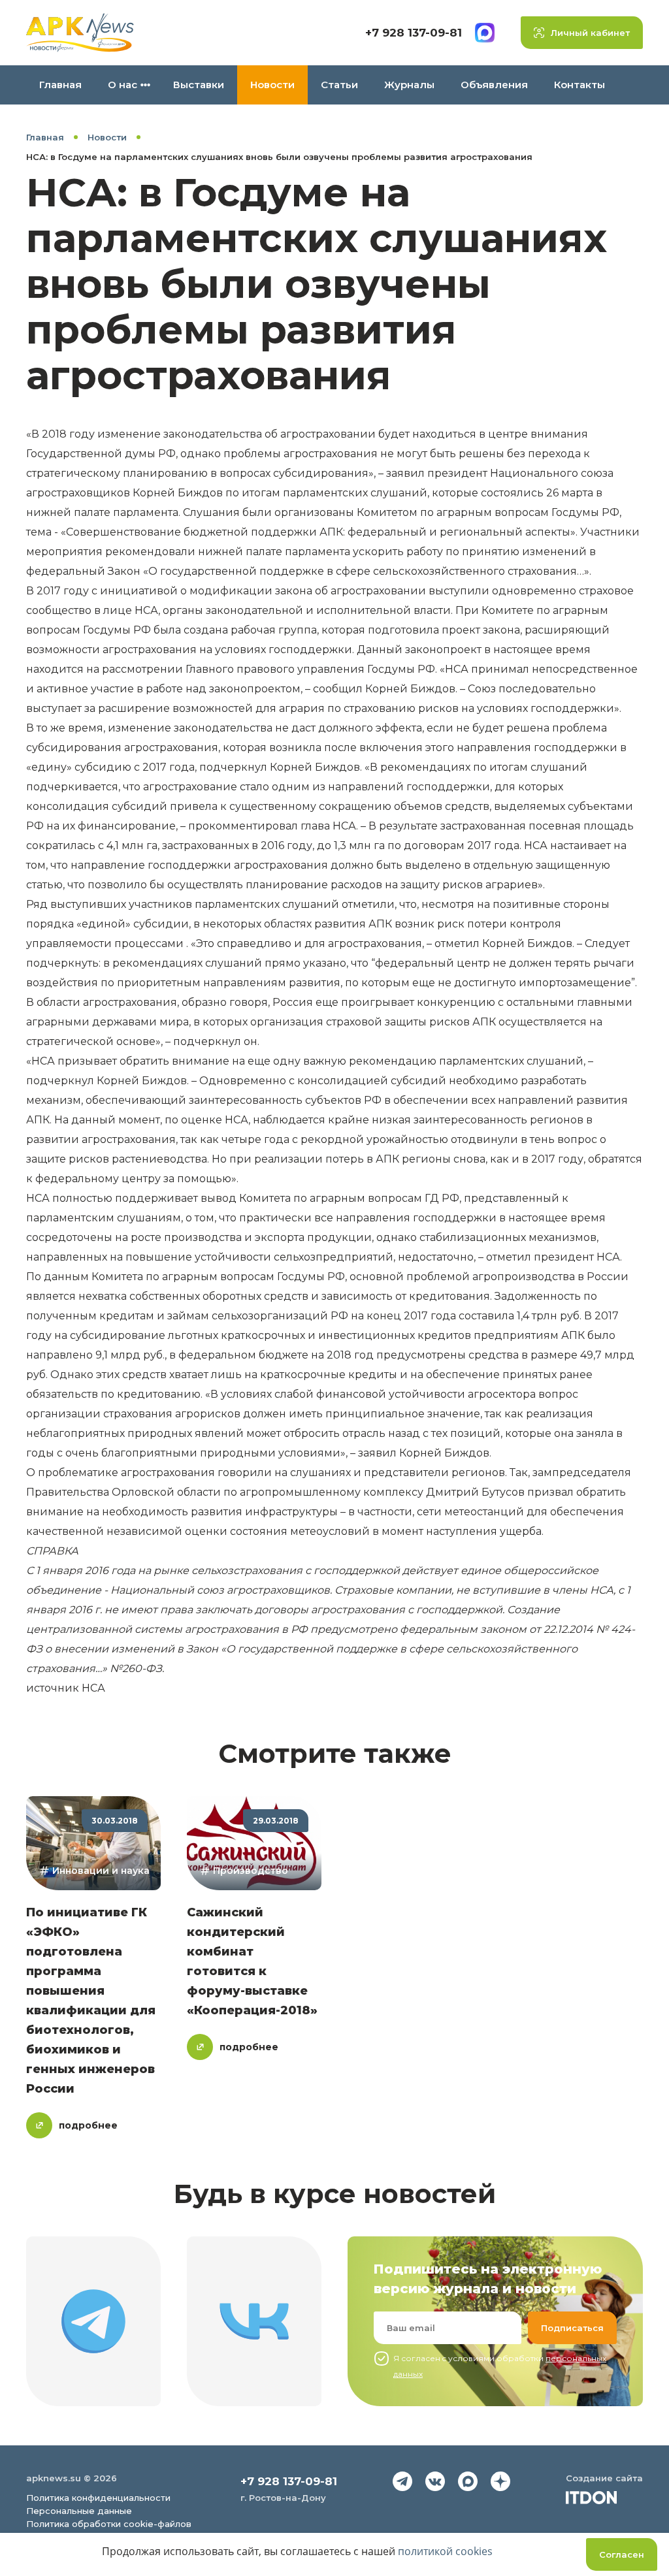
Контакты (579, 85)
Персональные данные (79, 2511)
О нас (122, 85)
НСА (93, 1688)
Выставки (199, 85)
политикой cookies (445, 2551)
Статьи (339, 85)
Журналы (409, 85)
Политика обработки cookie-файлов (109, 2524)
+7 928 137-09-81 (414, 33)
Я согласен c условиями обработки (500, 2366)
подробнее (88, 2125)
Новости (272, 85)
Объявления (494, 85)
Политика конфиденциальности (98, 2498)
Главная (60, 85)
